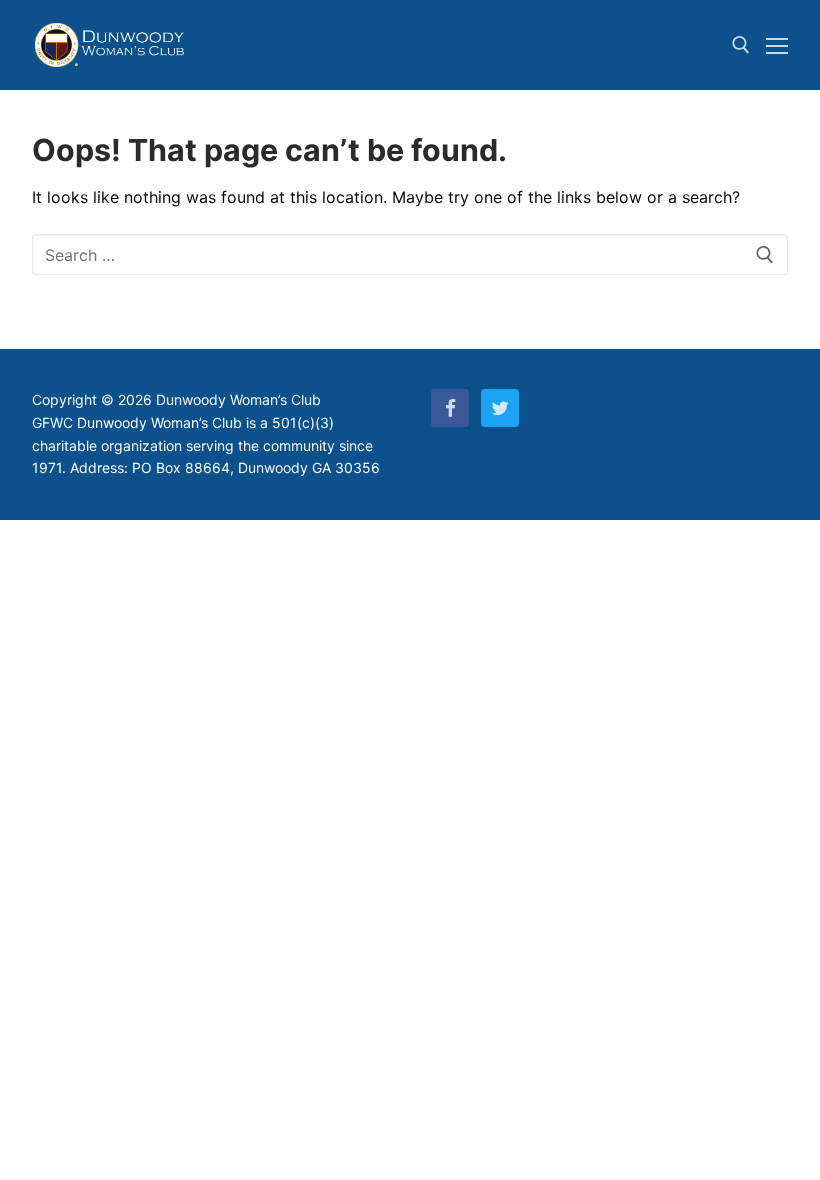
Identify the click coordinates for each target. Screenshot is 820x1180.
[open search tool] (741, 45)
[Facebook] (450, 408)
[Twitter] (500, 408)
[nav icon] (777, 45)
